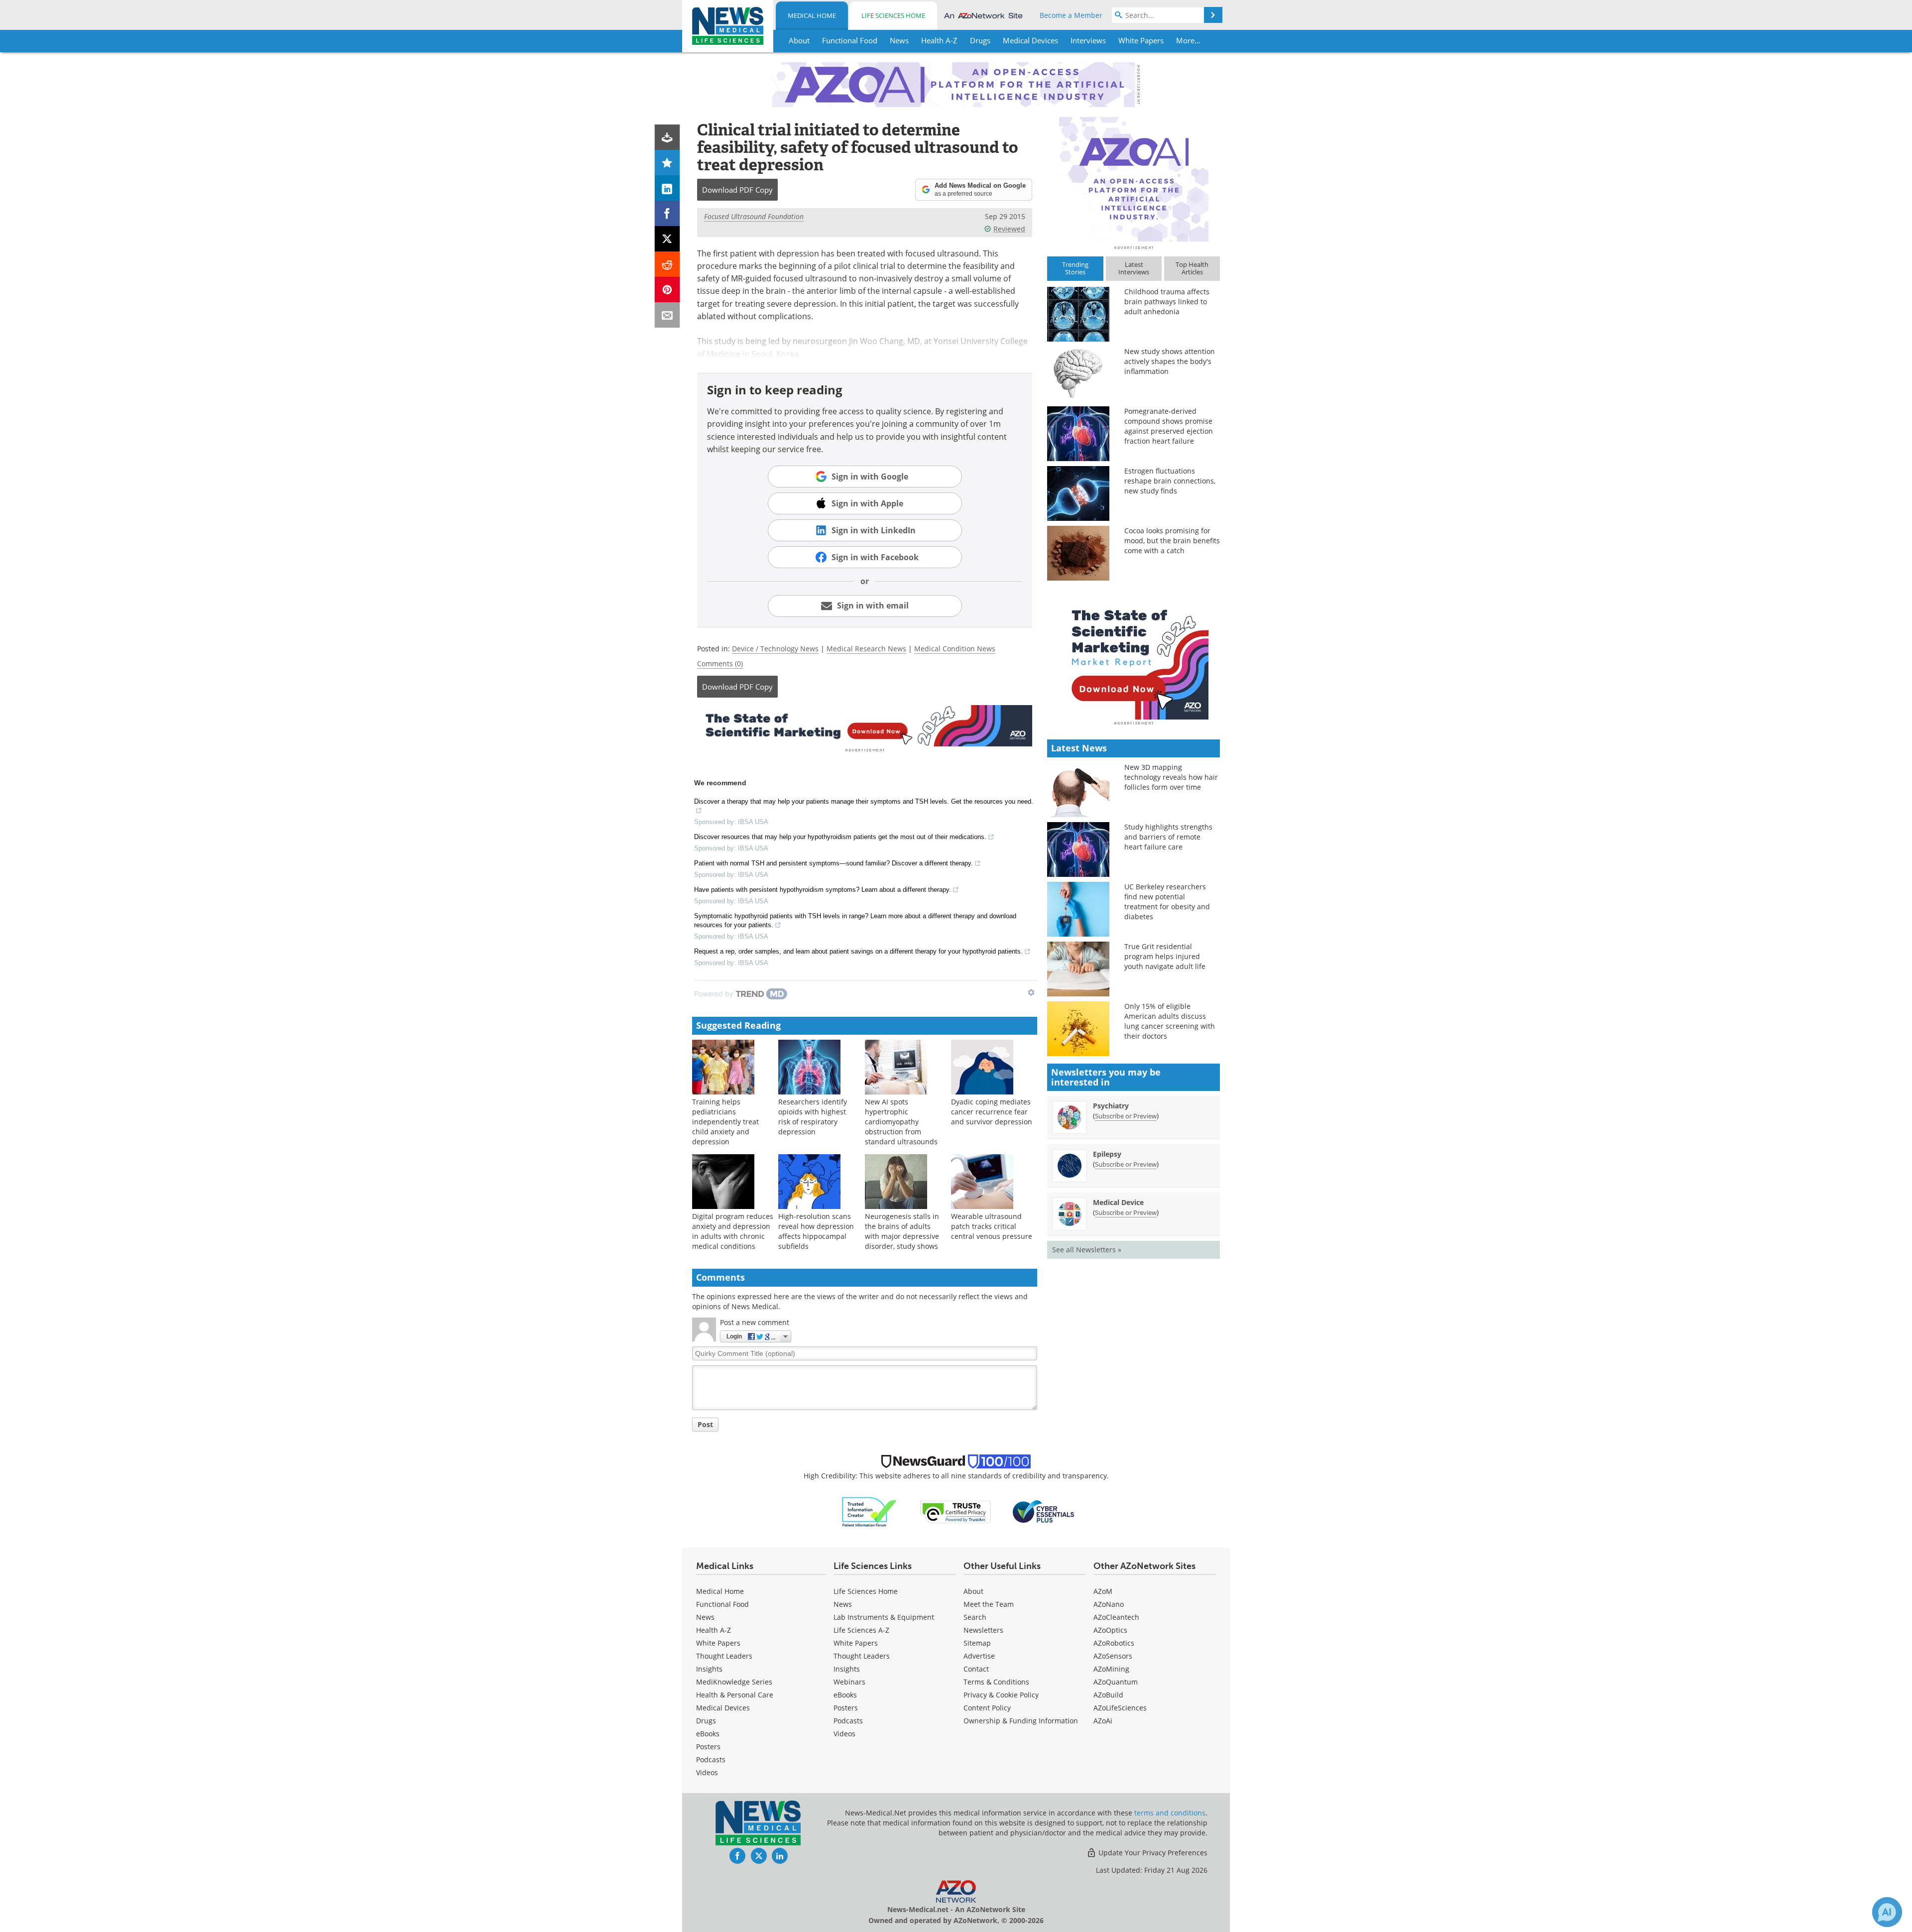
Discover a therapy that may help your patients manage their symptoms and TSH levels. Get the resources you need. (864, 801)
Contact (976, 1669)
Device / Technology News (775, 649)
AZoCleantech (1116, 1617)
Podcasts (711, 1759)
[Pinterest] (667, 290)
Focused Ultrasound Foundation (754, 216)
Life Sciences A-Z (861, 1630)
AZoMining (1111, 1669)
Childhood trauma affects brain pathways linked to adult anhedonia (1167, 302)
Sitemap (977, 1643)
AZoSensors (1113, 1656)
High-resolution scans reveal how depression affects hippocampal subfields (816, 1231)
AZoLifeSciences (1120, 1708)
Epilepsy (1107, 1154)
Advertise (979, 1656)
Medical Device (1118, 1202)
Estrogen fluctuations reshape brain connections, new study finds (1170, 481)
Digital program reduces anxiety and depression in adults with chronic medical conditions (733, 1231)
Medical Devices (723, 1708)
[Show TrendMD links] (1031, 992)
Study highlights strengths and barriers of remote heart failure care (1168, 837)
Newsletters (983, 1630)
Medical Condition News (955, 649)
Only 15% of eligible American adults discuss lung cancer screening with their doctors (1170, 1021)
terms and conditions (1170, 1813)
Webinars (849, 1682)
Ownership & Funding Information (1021, 1721)
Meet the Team (989, 1604)
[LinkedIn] (667, 188)
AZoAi (1103, 1721)
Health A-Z (714, 1630)
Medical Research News (866, 649)
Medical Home (812, 15)
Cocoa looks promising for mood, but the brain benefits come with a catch (1172, 541)
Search (975, 1617)
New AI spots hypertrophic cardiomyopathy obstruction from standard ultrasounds (901, 1122)
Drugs (706, 1721)
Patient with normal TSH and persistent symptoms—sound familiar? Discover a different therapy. (834, 863)
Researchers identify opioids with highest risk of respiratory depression (813, 1117)
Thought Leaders (724, 1656)
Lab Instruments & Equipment (884, 1617)
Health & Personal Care (735, 1695)
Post (705, 1424)
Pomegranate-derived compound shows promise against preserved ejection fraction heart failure (1169, 426)
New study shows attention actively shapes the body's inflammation (1170, 361)
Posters (708, 1747)
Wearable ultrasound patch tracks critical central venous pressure (992, 1226)
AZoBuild (1108, 1695)
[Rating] (667, 163)
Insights (709, 1669)
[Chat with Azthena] (1887, 1912)
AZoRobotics (1114, 1643)
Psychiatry (1111, 1106)
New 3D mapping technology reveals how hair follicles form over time (1171, 777)
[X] (667, 239)
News (705, 1617)
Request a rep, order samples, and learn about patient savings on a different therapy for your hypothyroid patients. (858, 951)
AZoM (1103, 1591)
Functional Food (722, 1604)
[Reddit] (667, 264)
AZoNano (1109, 1604)
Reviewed (1009, 229)
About (973, 1591)
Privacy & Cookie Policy (1001, 1695)
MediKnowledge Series (734, 1682)
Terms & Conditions (996, 1682)
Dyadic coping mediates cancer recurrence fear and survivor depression (992, 1112)
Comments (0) (720, 664)
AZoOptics (1110, 1630)
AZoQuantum (1116, 1682)
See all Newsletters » (1087, 1250)
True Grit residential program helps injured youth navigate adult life (1165, 956)
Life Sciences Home (893, 15)
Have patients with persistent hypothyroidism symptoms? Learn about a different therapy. (823, 890)
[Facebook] (667, 213)
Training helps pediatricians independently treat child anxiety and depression (725, 1122)
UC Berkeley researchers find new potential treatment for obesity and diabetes (1167, 902)
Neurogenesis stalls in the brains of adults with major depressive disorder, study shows (902, 1231)
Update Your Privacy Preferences (1152, 1853)
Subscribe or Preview (1126, 1116)
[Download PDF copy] (667, 137)
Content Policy (987, 1708)
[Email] (667, 315)
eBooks (708, 1734)
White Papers (718, 1643)
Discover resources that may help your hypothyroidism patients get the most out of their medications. (840, 837)
